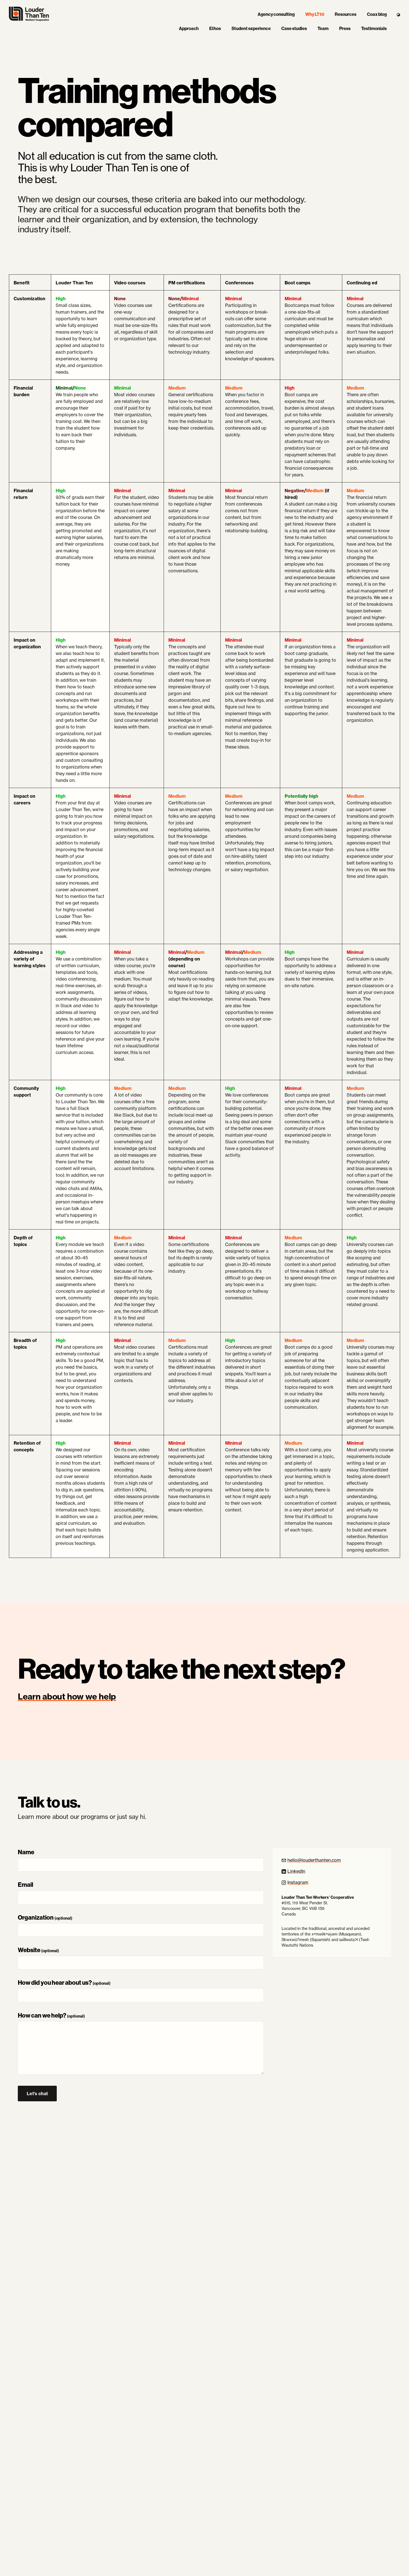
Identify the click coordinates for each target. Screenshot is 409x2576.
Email (25, 1885)
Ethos (215, 29)
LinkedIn (296, 1871)
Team (323, 29)
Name (26, 1852)
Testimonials (374, 29)
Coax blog (377, 14)
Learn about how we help (67, 1696)
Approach (189, 29)
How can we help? (51, 2015)
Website (38, 1950)
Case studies (294, 29)
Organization (45, 1918)
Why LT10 (315, 14)
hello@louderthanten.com (314, 1860)
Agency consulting (276, 14)
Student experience (251, 29)
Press (345, 29)
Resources (346, 14)
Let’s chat (42, 2096)
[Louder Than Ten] (29, 14)
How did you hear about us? (64, 1983)
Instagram (298, 1882)
